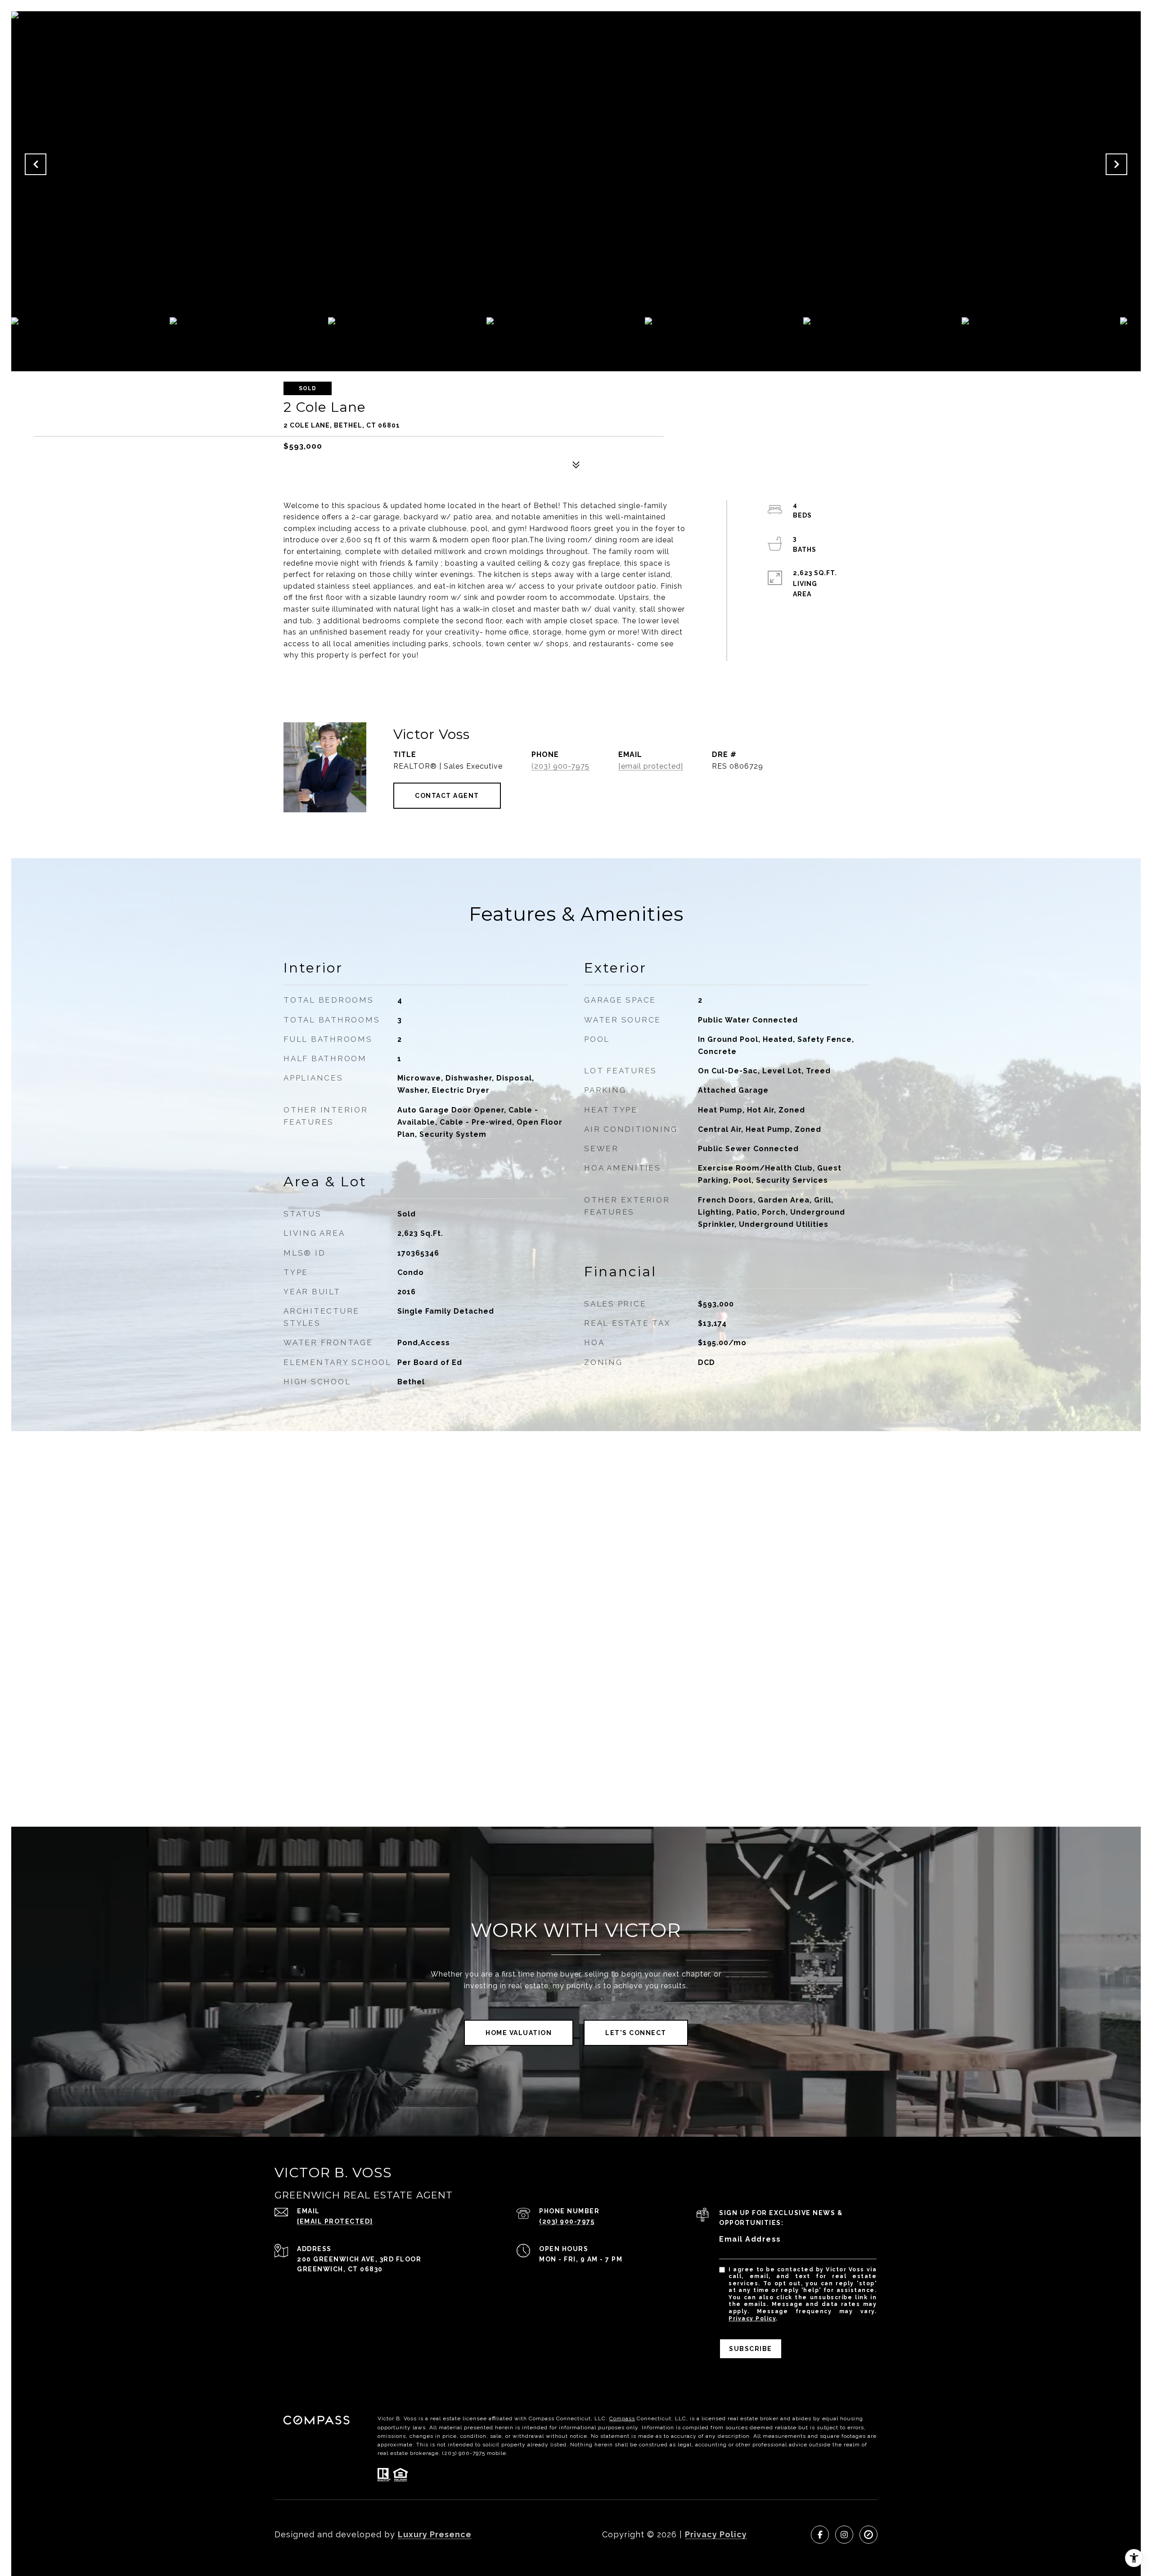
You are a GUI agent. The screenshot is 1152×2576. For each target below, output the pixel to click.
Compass (622, 2418)
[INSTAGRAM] (844, 2535)
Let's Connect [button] (636, 2033)
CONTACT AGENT (447, 796)
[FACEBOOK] (820, 2535)
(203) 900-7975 (560, 766)
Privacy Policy (752, 2319)
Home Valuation (519, 2033)
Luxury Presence (435, 2534)
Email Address (750, 2239)
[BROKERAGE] (868, 2535)
